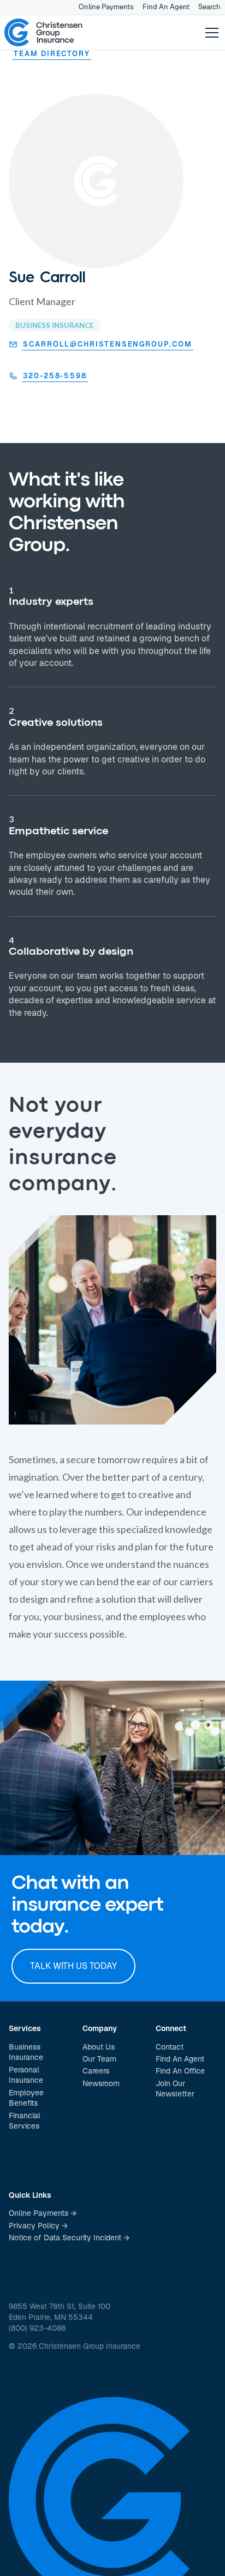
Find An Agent (166, 7)
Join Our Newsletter (175, 2089)
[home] (44, 33)
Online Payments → (43, 2213)
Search (209, 7)
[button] (210, 33)
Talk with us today (73, 1966)
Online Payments (106, 7)
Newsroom (101, 2083)
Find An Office (180, 2071)
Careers (96, 2071)
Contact (170, 2047)
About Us (99, 2047)
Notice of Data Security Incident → (69, 2238)
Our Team (99, 2059)
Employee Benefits (26, 2098)
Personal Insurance (26, 2075)
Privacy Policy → (38, 2226)
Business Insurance (26, 2052)
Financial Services (25, 2121)
